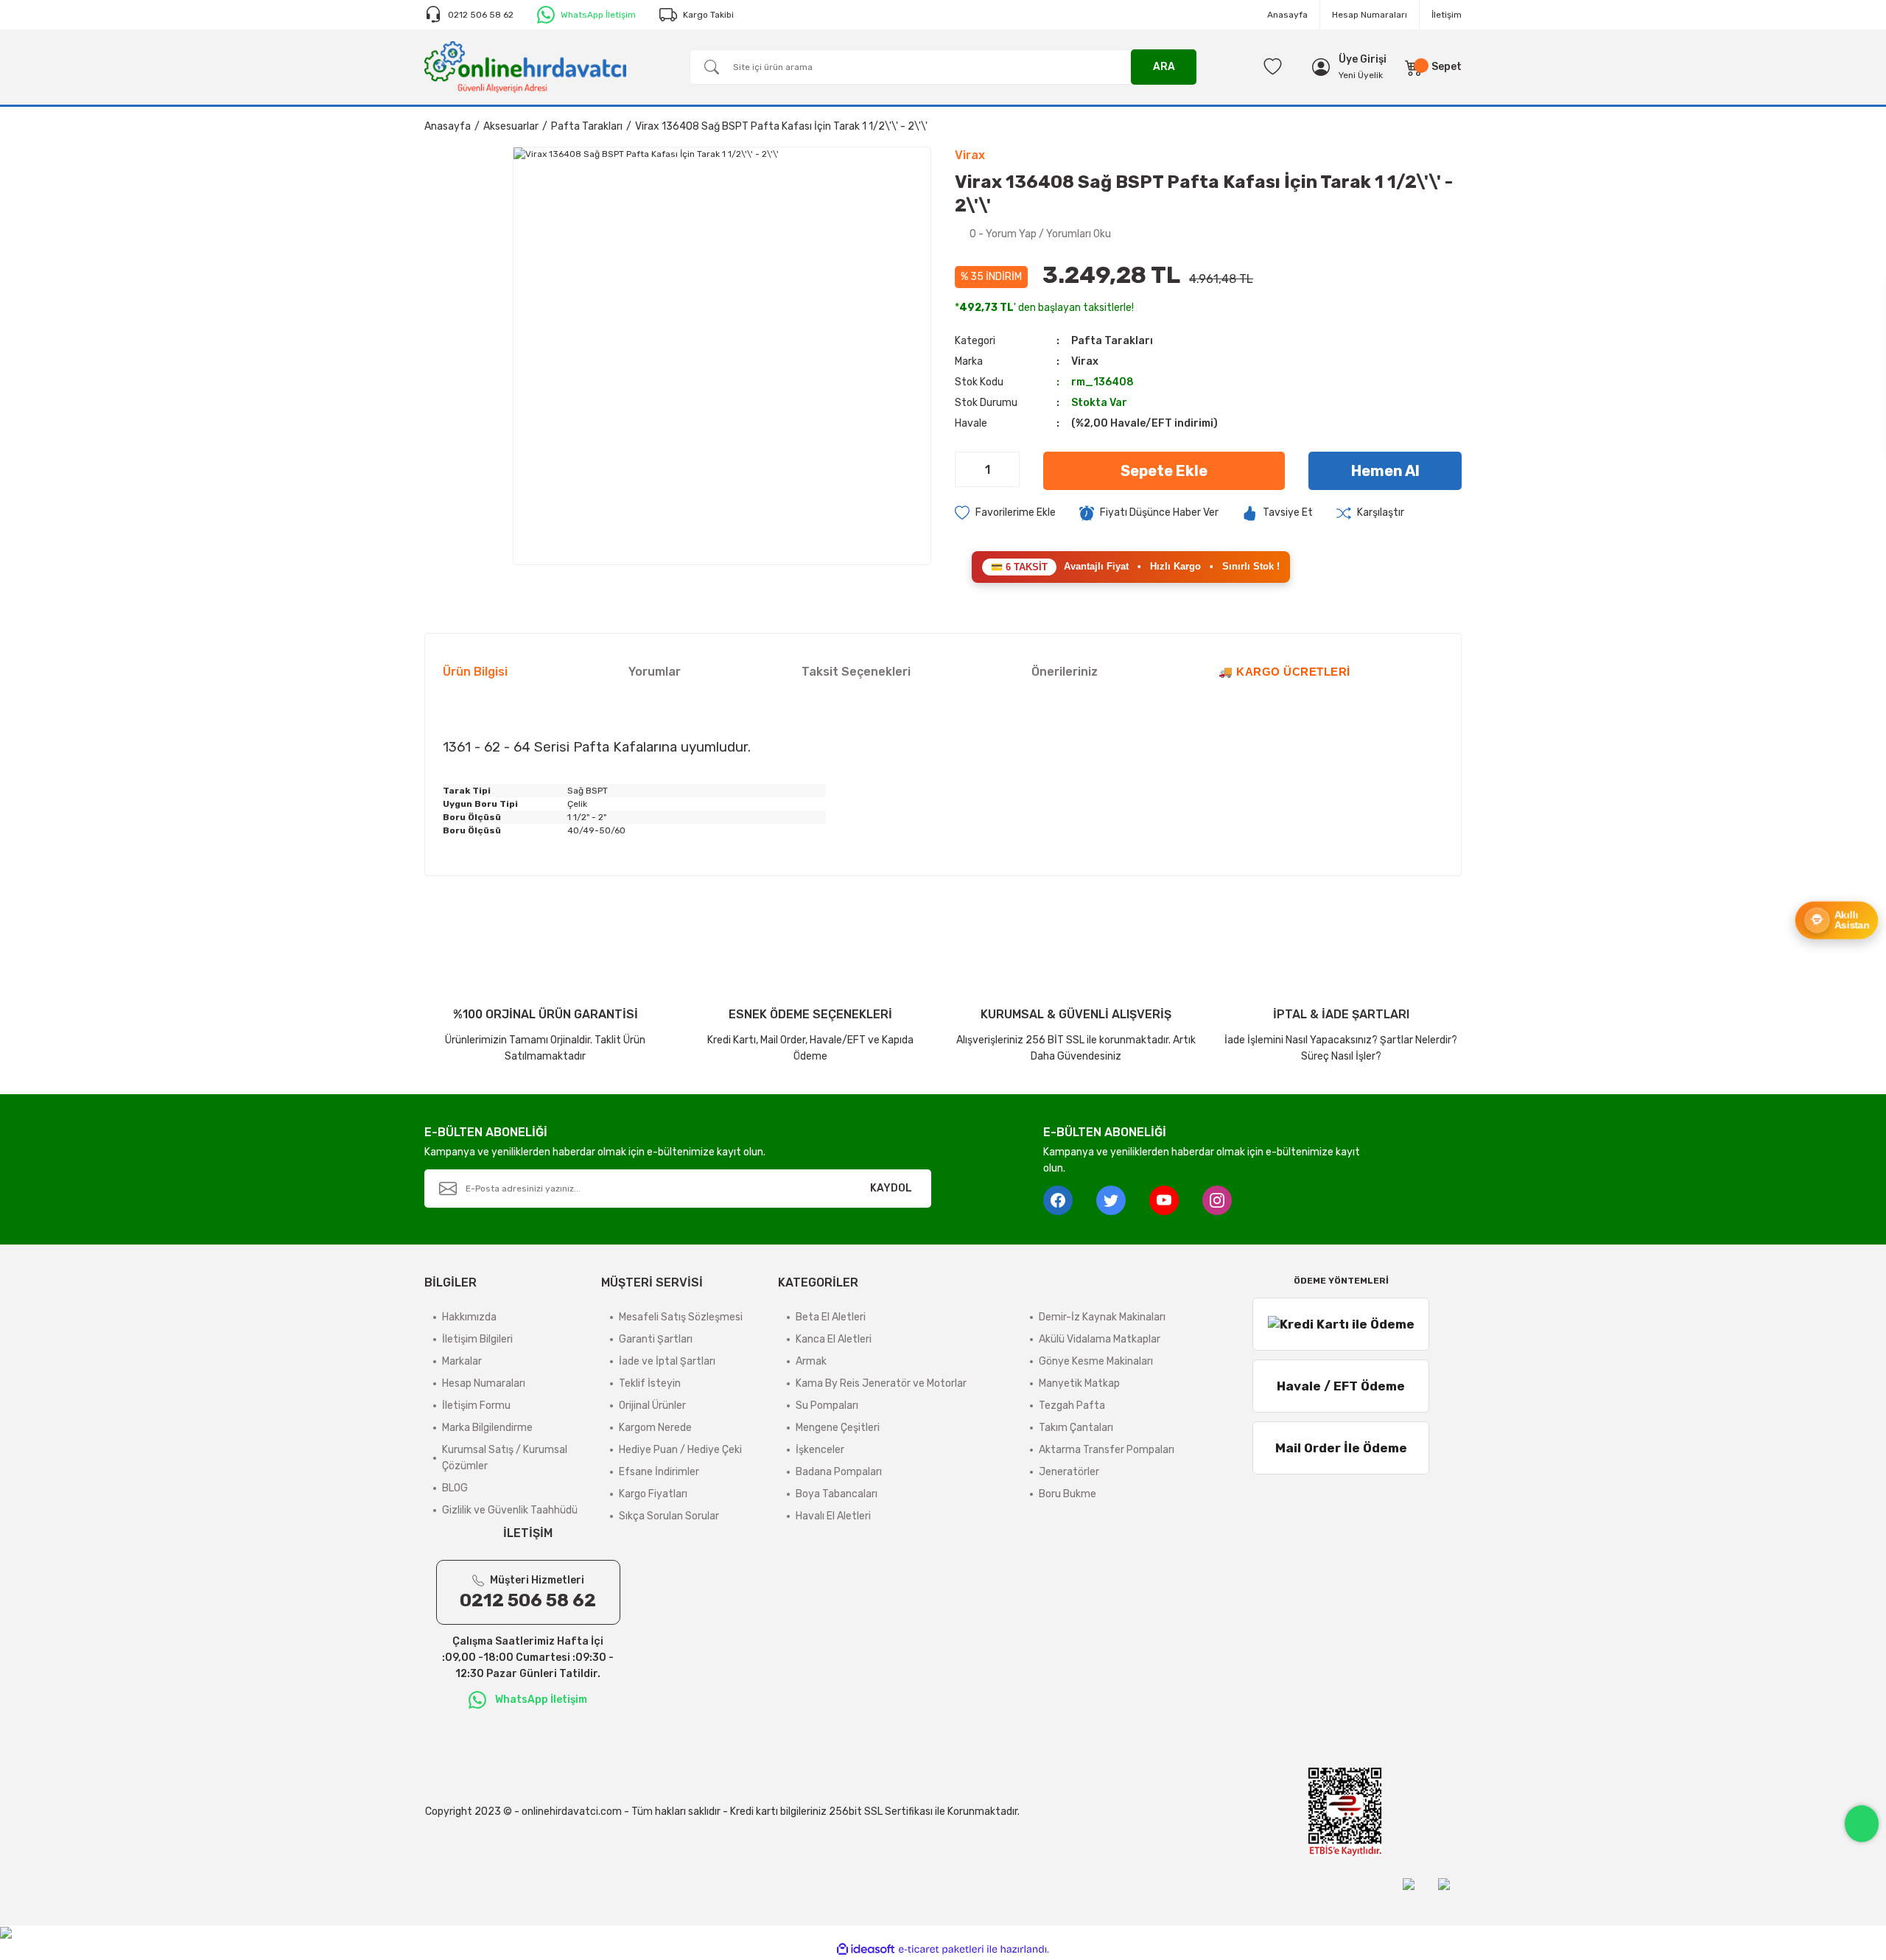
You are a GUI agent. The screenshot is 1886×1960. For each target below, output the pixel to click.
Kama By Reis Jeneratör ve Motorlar (881, 1383)
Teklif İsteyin (650, 1383)
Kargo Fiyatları (653, 1494)
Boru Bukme (1068, 1494)
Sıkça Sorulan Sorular (669, 1516)
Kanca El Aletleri (834, 1339)
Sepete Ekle (1164, 471)
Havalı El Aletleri (833, 1516)
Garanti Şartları (656, 1339)
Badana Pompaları (839, 1472)
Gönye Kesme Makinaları (1096, 1361)
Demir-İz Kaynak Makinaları (1102, 1317)
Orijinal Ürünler (652, 1406)
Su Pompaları (827, 1406)
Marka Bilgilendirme (487, 1428)
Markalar (462, 1361)
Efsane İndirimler (659, 1472)
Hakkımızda (469, 1317)
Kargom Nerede (655, 1428)
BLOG (455, 1488)
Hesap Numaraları (1370, 15)
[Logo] (525, 66)
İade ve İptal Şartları (667, 1361)
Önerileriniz (1065, 672)
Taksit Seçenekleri (856, 672)
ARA (1164, 67)
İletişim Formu (476, 1406)
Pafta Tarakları (1112, 341)
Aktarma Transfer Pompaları (1107, 1450)
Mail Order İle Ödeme (1341, 1448)
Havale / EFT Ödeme (1341, 1386)
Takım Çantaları (1076, 1428)
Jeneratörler (1069, 1472)
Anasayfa (1287, 15)
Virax (1085, 361)
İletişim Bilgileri (477, 1339)
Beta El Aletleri (831, 1317)
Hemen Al (1385, 471)
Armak (811, 1361)
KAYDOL (891, 1188)
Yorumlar (655, 672)
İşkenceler (820, 1450)
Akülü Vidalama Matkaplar (1100, 1339)
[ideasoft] (866, 1949)
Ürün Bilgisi (475, 672)
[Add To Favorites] (1005, 513)
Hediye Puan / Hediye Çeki (680, 1450)
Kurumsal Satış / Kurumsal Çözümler (505, 1458)
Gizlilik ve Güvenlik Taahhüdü (510, 1510)
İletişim (1447, 15)
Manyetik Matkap (1079, 1383)
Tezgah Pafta (1072, 1406)
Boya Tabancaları (837, 1494)
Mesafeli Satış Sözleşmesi (681, 1317)
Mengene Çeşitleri (838, 1428)
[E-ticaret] (941, 1950)
